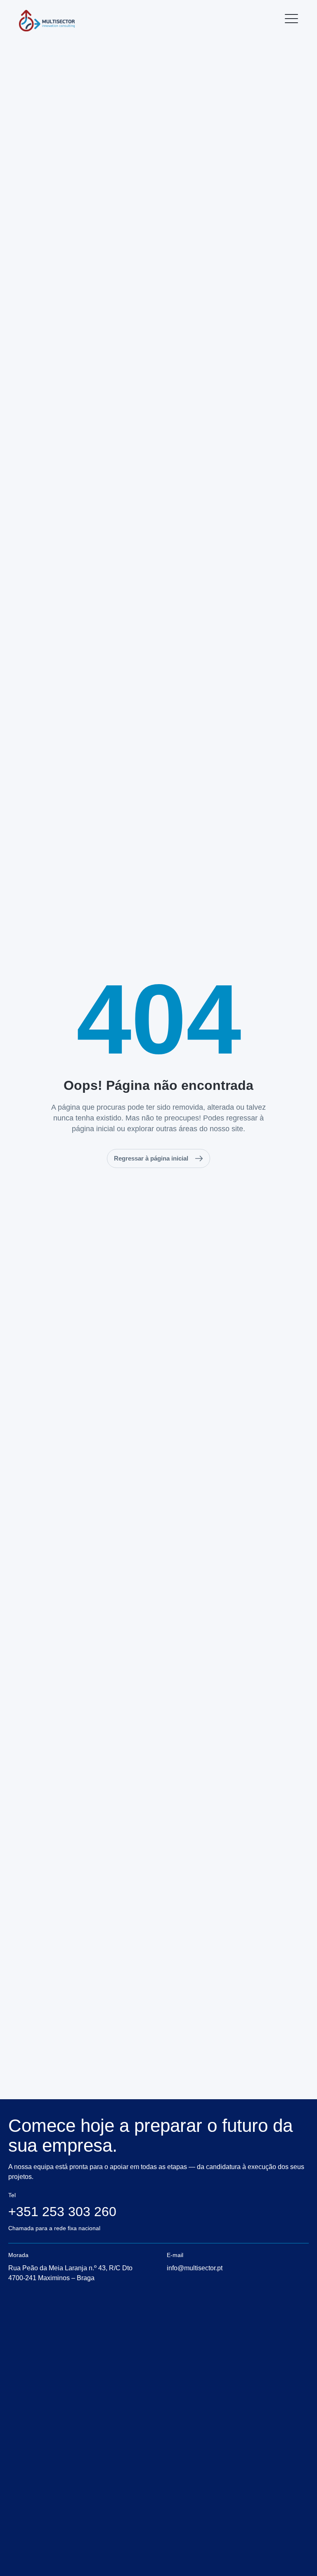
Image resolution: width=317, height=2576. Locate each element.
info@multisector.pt (195, 2268)
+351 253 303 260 (62, 2212)
